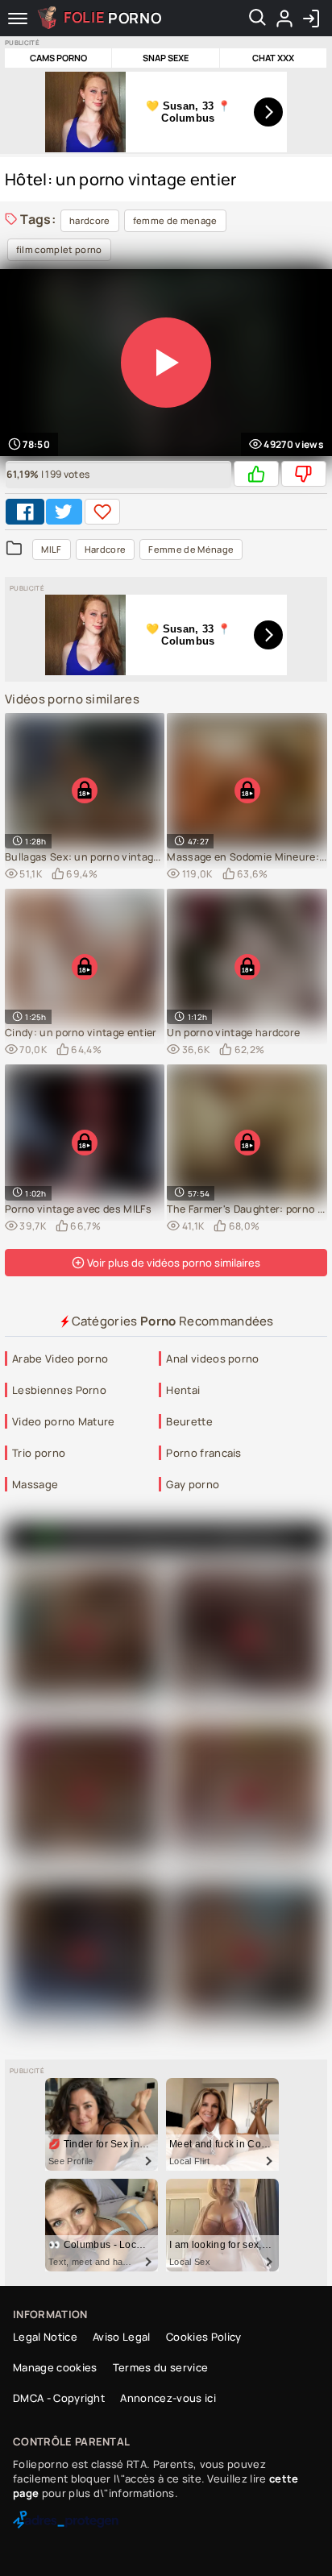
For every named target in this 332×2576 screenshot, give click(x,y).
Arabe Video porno (60, 1359)
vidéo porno (249, 1538)
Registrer (284, 19)
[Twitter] (64, 512)
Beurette (189, 1421)
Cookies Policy (203, 2337)
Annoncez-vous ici (168, 2398)
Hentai (183, 1390)
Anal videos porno (212, 1359)
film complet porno (59, 249)
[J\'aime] (256, 474)
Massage (35, 1484)
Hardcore (106, 549)
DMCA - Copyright (59, 2398)
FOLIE (113, 17)
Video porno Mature (64, 1421)
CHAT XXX (273, 58)
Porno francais (203, 1453)
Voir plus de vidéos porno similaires (172, 1263)
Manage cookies (55, 2367)
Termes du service (160, 2367)
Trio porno (39, 1453)
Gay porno (193, 1484)
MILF (51, 549)
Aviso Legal (122, 2337)
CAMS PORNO (58, 58)
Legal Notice (45, 2337)
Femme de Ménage (191, 549)
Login (311, 19)
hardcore (90, 220)
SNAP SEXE (166, 58)
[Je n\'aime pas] (304, 474)
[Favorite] (102, 512)
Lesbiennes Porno (59, 1390)
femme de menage (175, 220)
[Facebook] (25, 512)
